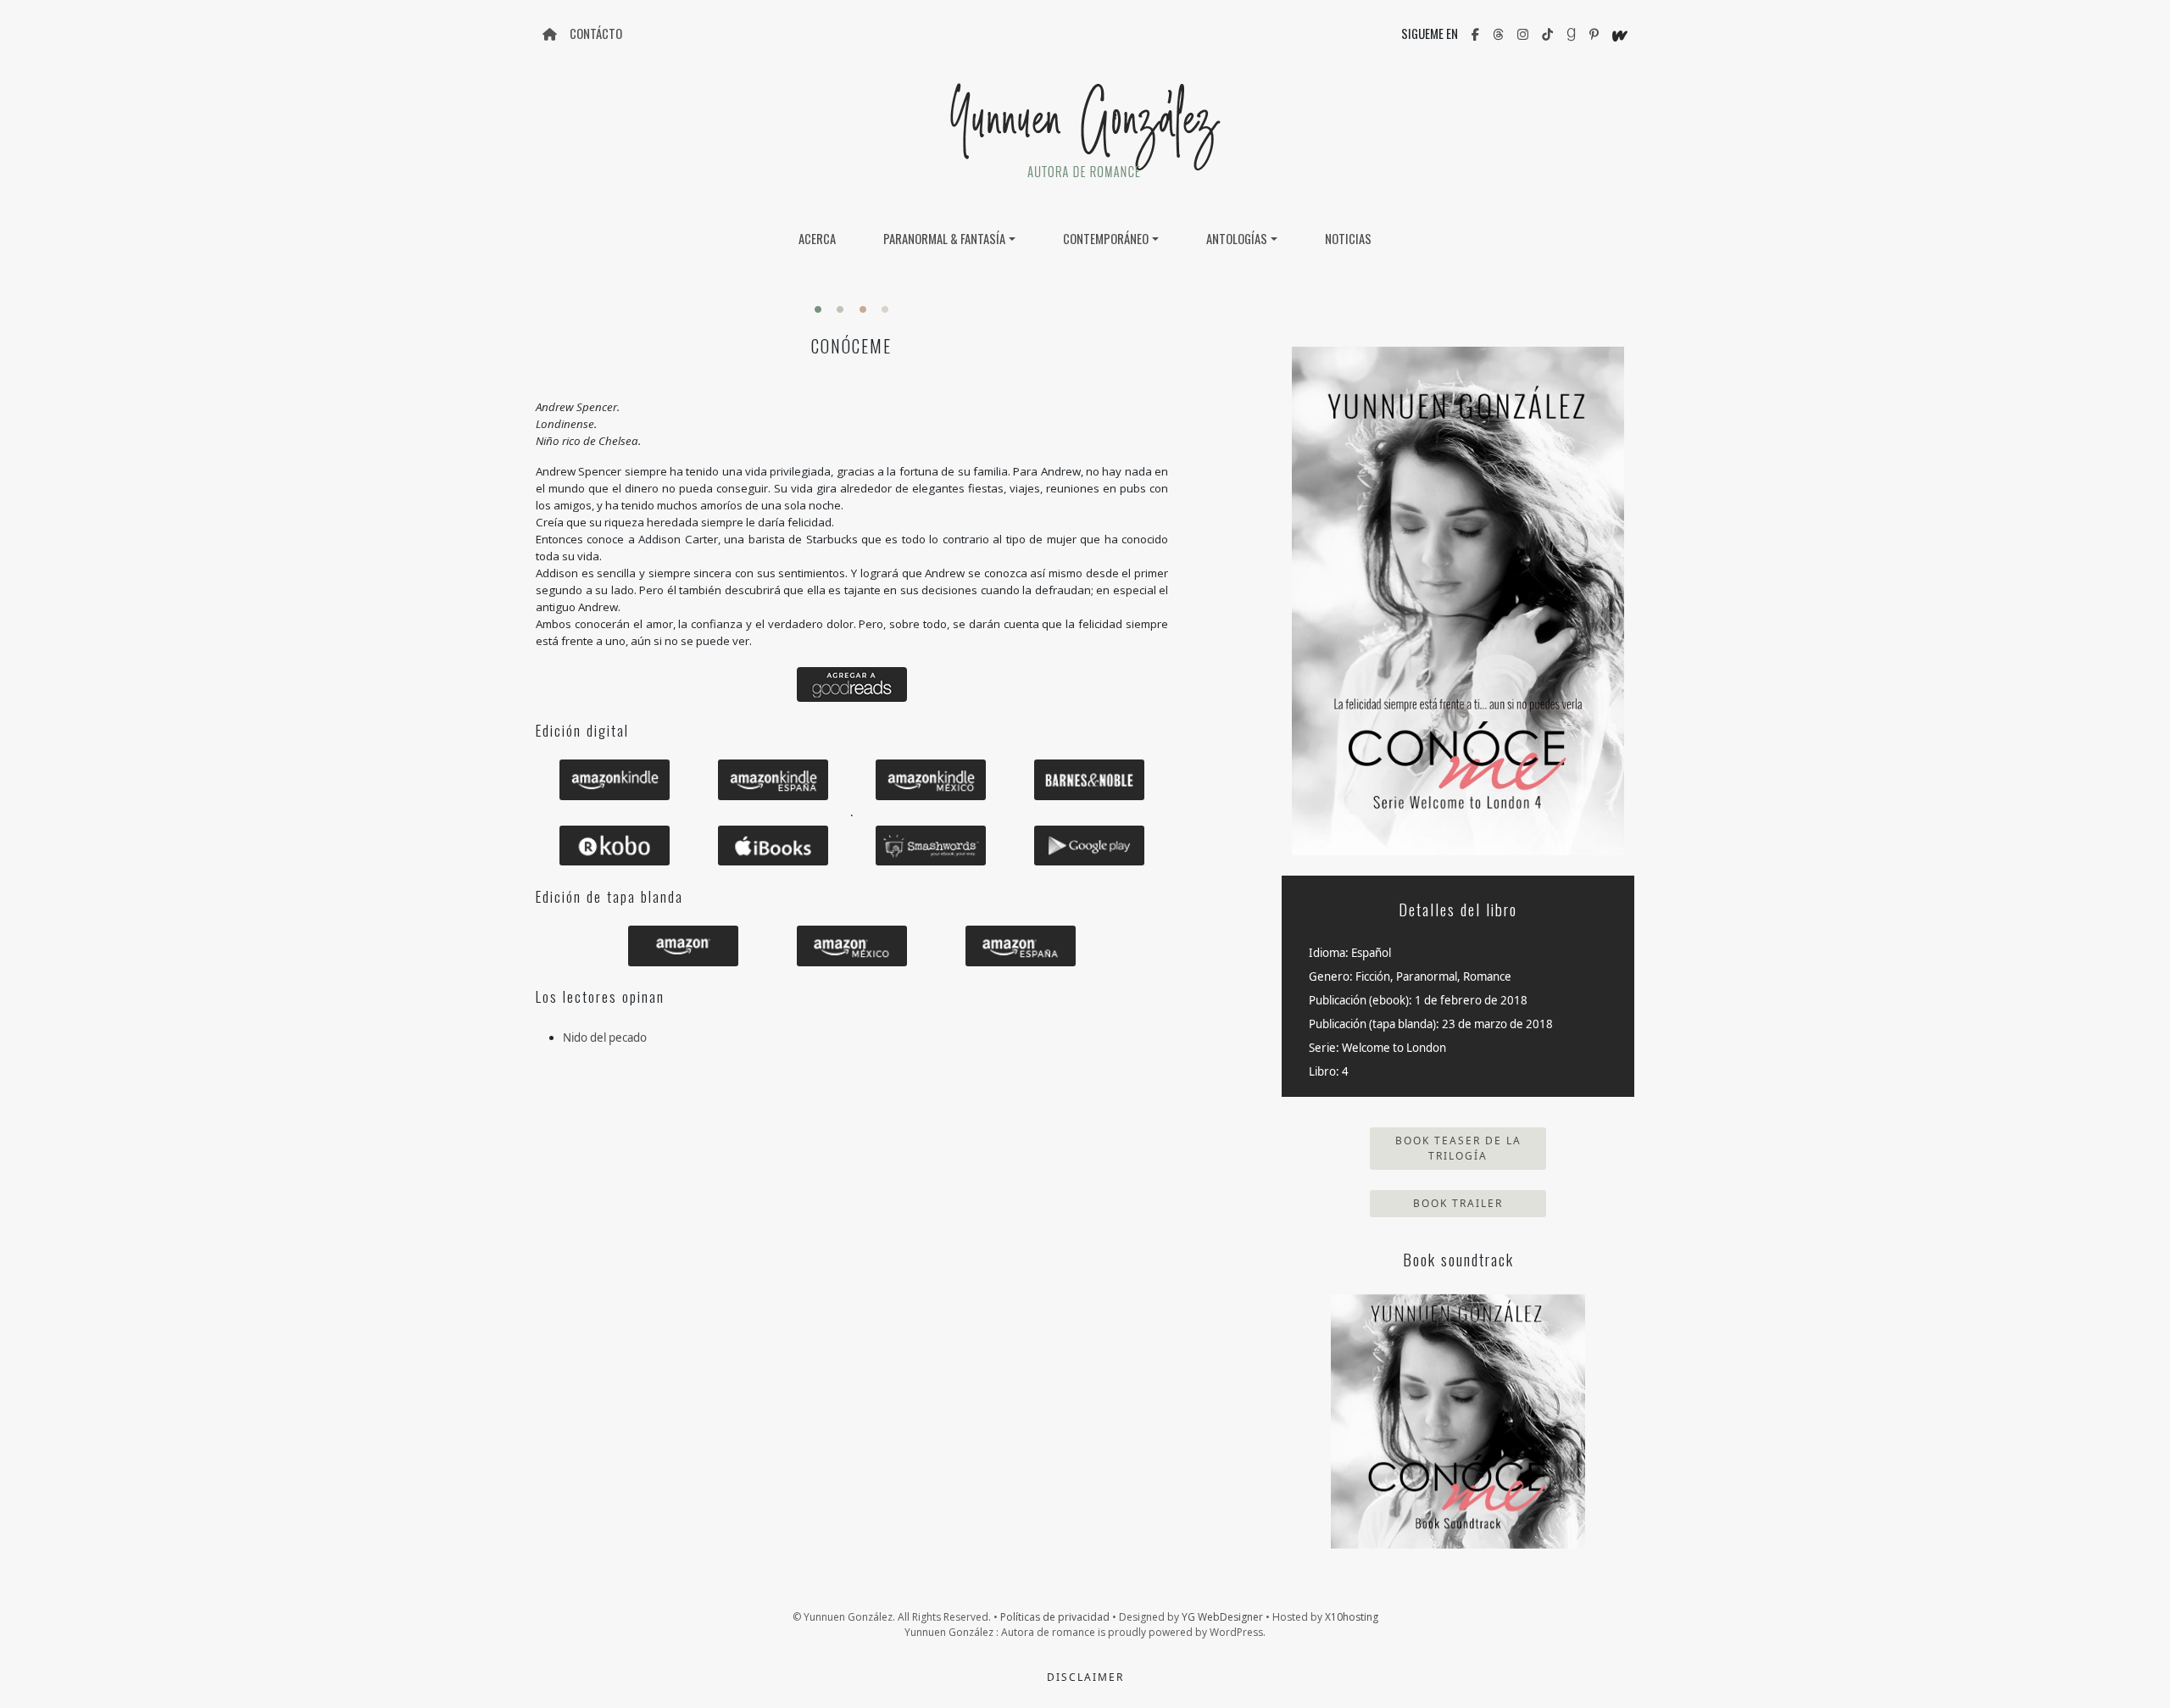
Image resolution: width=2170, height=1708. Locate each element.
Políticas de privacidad (1055, 1617)
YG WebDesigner (1222, 1617)
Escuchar (1458, 1421)
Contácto (596, 33)
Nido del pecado (605, 1038)
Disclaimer (1085, 1677)
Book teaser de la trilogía (1458, 1148)
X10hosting (1352, 1617)
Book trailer (1458, 1203)
